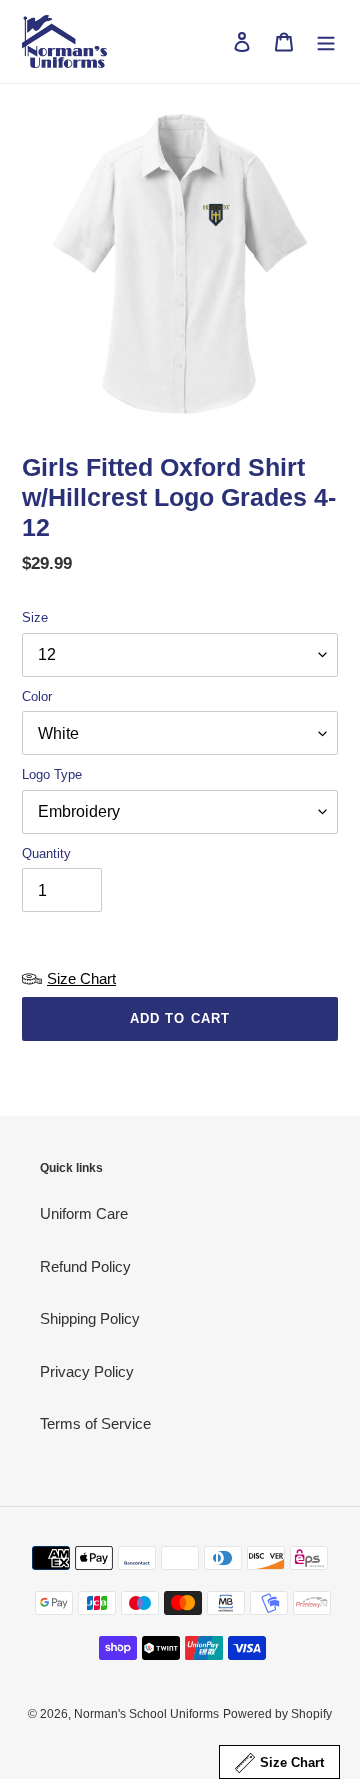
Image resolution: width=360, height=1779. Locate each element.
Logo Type (52, 774)
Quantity (46, 853)
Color (37, 696)
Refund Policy (85, 1266)
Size (35, 617)
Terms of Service (95, 1423)
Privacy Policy (87, 1371)
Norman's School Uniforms (146, 1714)
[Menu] (326, 41)
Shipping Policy (90, 1318)
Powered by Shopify (277, 1714)
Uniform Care (84, 1213)
